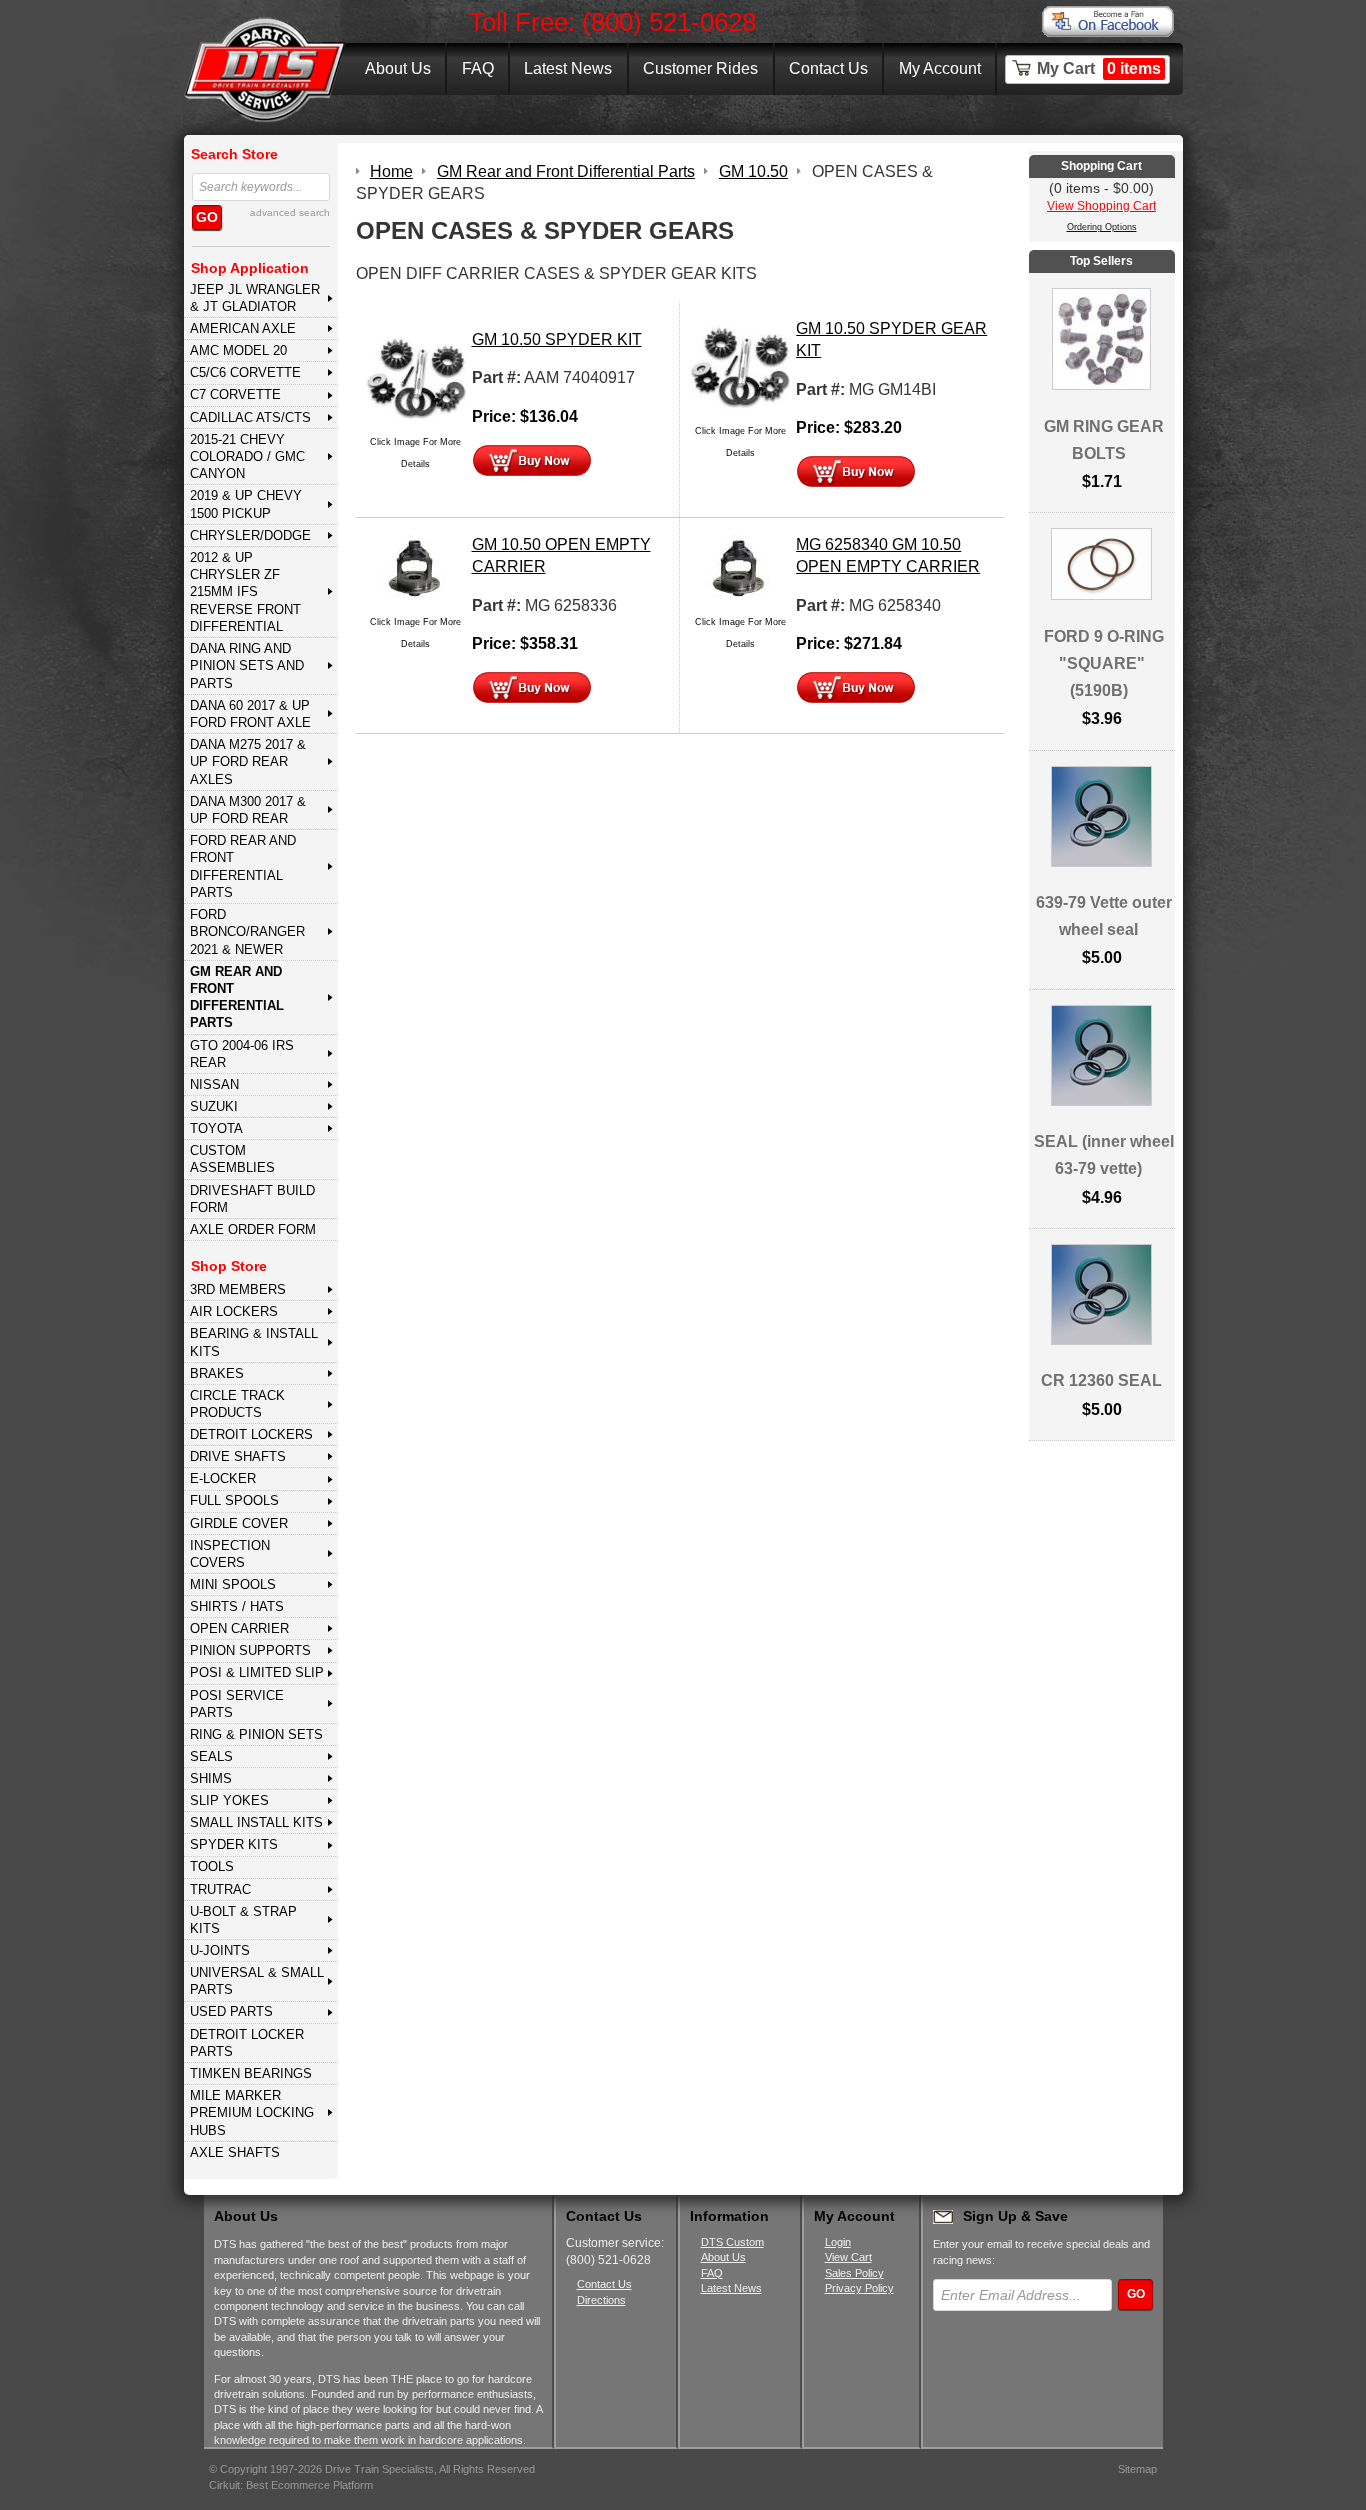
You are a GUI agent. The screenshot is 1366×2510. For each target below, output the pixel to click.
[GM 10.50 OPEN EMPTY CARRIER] (416, 570)
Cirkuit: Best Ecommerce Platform (291, 2485)
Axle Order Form (253, 1229)
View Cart (848, 2257)
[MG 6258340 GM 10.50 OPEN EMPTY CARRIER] (740, 570)
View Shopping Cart (1101, 206)
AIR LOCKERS (234, 1311)
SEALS (211, 1756)
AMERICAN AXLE (243, 328)
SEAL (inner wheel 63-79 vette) (1104, 1155)
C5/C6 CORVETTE (245, 372)
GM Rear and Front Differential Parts (237, 997)
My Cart (1099, 68)
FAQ (478, 68)
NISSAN (214, 1084)
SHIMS (211, 1778)
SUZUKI (214, 1106)
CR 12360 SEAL (1101, 1380)
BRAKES (217, 1373)
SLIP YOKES (229, 1800)
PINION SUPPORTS (250, 1650)
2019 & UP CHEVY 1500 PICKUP (246, 504)
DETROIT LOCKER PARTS (247, 2043)
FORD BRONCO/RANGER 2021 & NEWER (247, 932)
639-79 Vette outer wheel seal (1104, 916)
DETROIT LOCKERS (251, 1434)
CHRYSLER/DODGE (250, 535)
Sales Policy (854, 2273)
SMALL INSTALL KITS (256, 1822)
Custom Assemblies (232, 1159)
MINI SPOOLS (233, 1584)
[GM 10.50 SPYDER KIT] (416, 377)
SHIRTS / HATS (237, 1606)
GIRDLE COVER (239, 1523)
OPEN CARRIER (239, 1628)
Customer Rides (700, 68)
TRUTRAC (220, 1889)
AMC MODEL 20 (238, 350)
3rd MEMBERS (238, 1289)
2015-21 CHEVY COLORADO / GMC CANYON (247, 457)
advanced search (290, 212)
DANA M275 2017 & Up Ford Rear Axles (248, 762)
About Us (398, 68)
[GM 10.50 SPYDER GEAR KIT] (740, 366)
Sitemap (1137, 2469)
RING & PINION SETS (256, 1734)
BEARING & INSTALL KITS (254, 1342)
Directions (601, 2300)
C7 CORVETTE (235, 394)
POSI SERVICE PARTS (237, 1704)
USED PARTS (231, 2011)
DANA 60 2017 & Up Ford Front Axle (250, 714)
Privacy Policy (859, 2288)
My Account (940, 68)
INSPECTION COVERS (230, 1554)
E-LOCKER (223, 1478)
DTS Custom (732, 2242)
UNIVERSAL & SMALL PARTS (257, 1981)
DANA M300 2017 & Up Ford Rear (248, 810)
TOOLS (212, 1866)
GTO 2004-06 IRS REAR (242, 1054)
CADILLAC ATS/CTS (250, 417)
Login (838, 2242)
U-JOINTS (220, 1950)
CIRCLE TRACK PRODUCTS (237, 1404)
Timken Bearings (251, 2073)
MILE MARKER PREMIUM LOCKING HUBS (252, 2113)
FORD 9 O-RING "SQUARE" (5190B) (1104, 663)
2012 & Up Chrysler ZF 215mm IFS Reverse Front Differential (245, 592)
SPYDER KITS (234, 1844)
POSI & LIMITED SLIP (257, 1672)
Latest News (568, 68)
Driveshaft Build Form (252, 1199)
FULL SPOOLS (234, 1500)
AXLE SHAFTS (235, 2152)
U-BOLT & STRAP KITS (243, 1920)
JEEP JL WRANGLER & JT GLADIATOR (255, 298)
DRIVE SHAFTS (238, 1456)
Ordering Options (1102, 227)
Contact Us (828, 68)
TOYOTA (216, 1128)
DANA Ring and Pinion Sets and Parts (247, 666)
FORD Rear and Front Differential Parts (243, 866)
